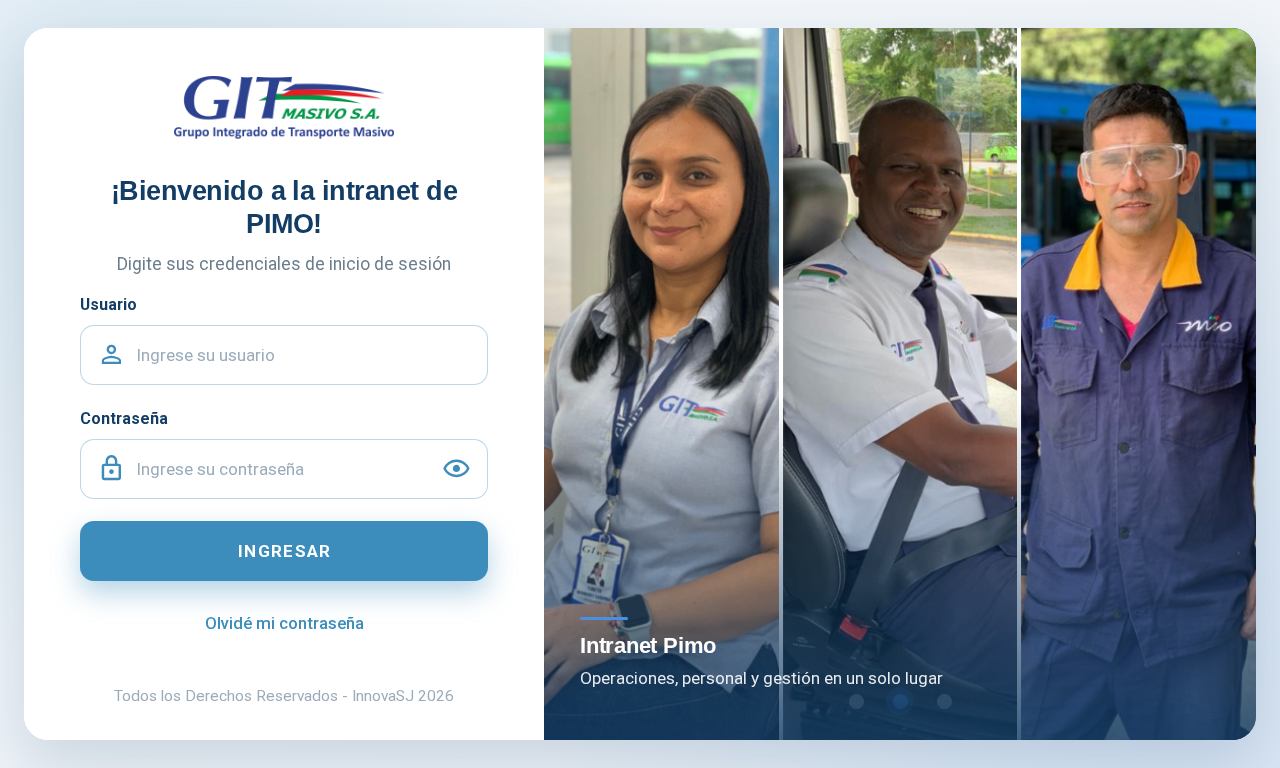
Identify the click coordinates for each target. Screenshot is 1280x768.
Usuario (108, 304)
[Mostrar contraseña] (456, 469)
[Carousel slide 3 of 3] (944, 701)
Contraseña (124, 418)
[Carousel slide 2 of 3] (900, 701)
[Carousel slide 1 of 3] (856, 701)
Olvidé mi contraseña (284, 623)
